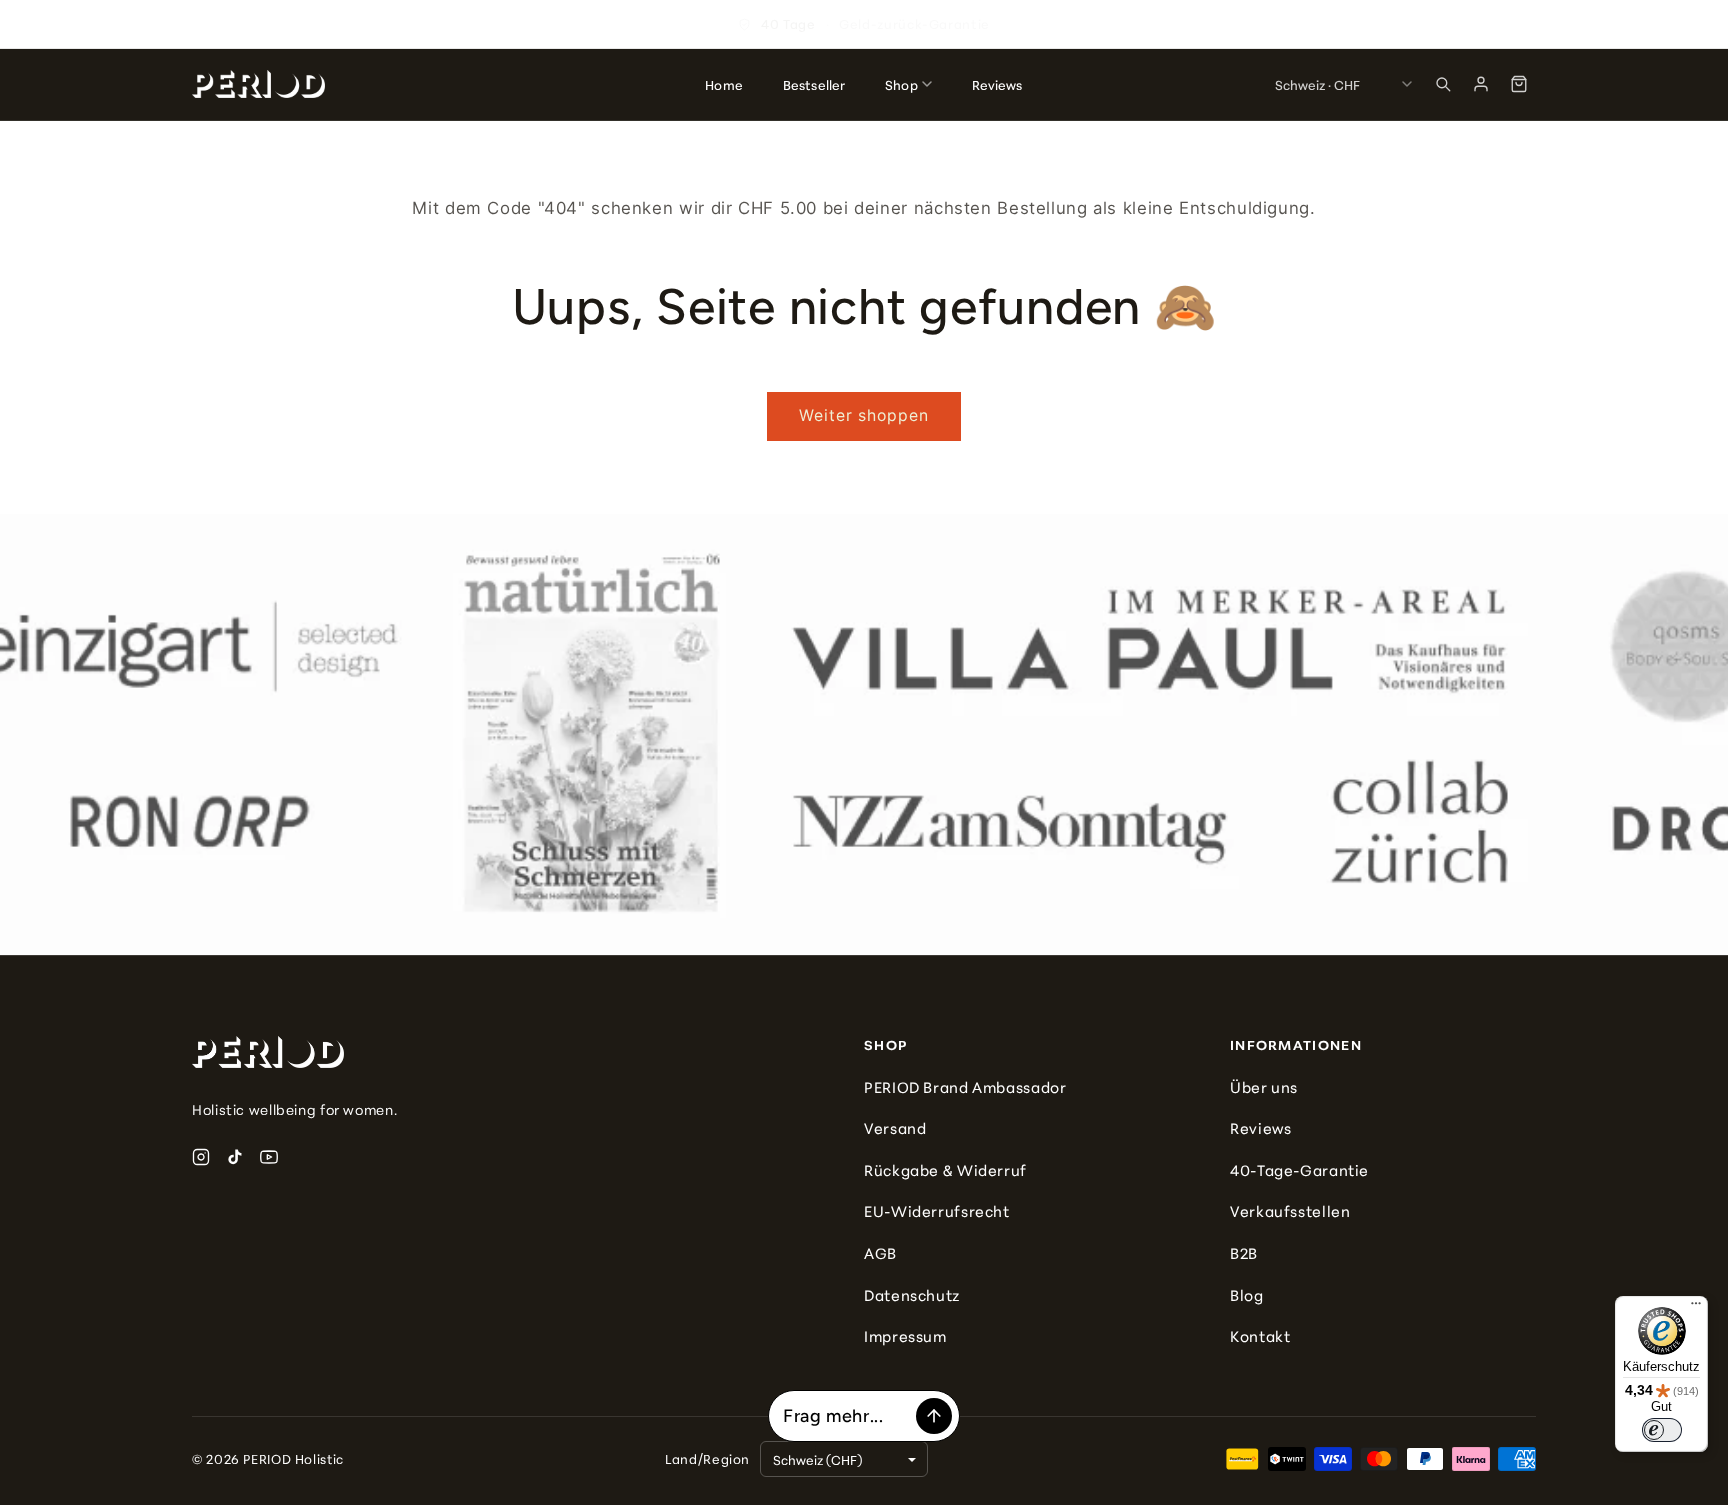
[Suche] (1443, 84)
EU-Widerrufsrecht (937, 1210)
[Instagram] (201, 1157)
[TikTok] (235, 1157)
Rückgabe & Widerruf (945, 1169)
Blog (1247, 1294)
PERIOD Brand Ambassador (965, 1086)
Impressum (905, 1335)
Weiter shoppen (864, 415)
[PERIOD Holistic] (258, 84)
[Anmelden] (1481, 84)
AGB (880, 1252)
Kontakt (1260, 1335)
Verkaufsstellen (1290, 1210)
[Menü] (1696, 1308)
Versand (895, 1127)
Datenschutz (912, 1294)
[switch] (1662, 1430)
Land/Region (707, 1458)
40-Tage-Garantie (1299, 1169)
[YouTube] (269, 1157)
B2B (1244, 1252)
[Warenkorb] (1519, 84)
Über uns (1264, 1086)
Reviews (1260, 1127)
